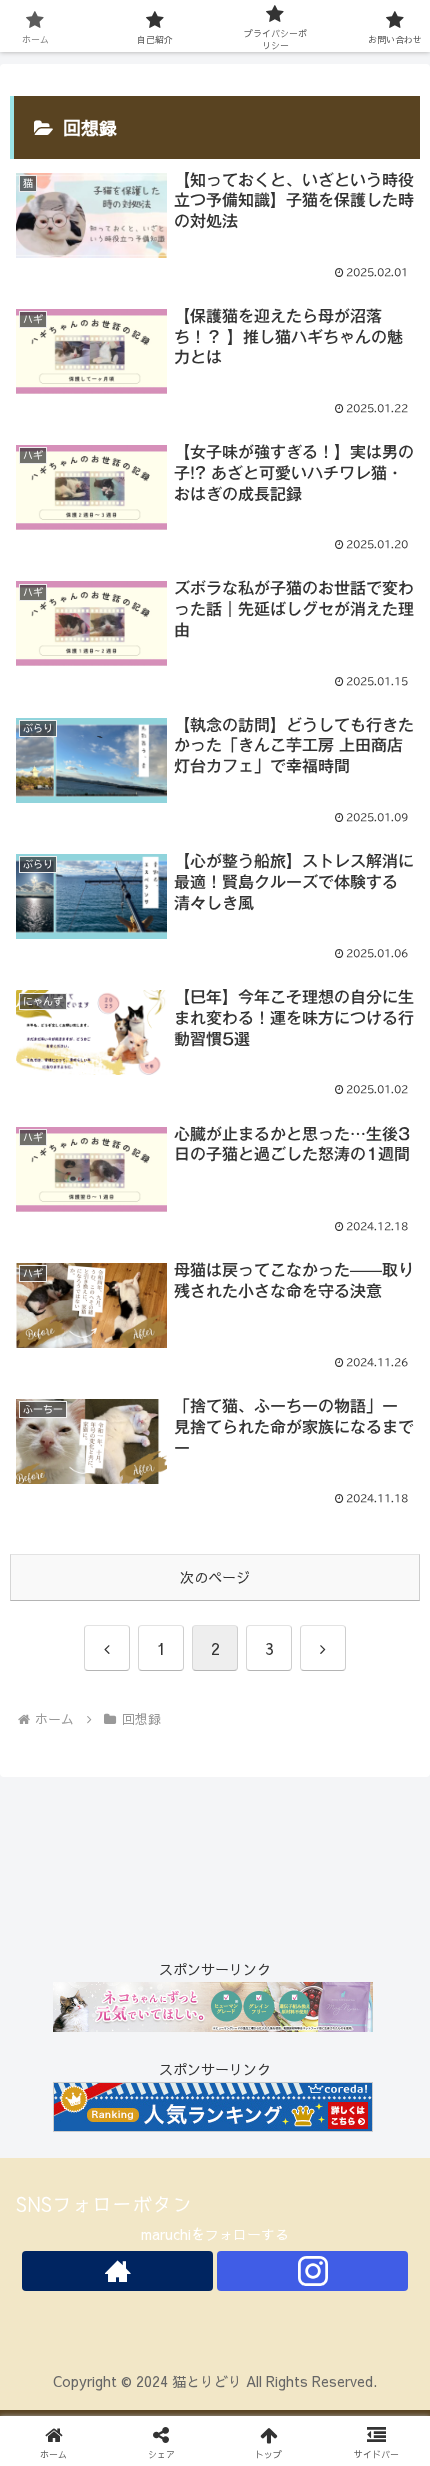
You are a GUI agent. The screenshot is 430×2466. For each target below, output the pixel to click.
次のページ (215, 1577)
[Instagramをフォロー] (312, 2271)
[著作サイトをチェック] (117, 2271)
